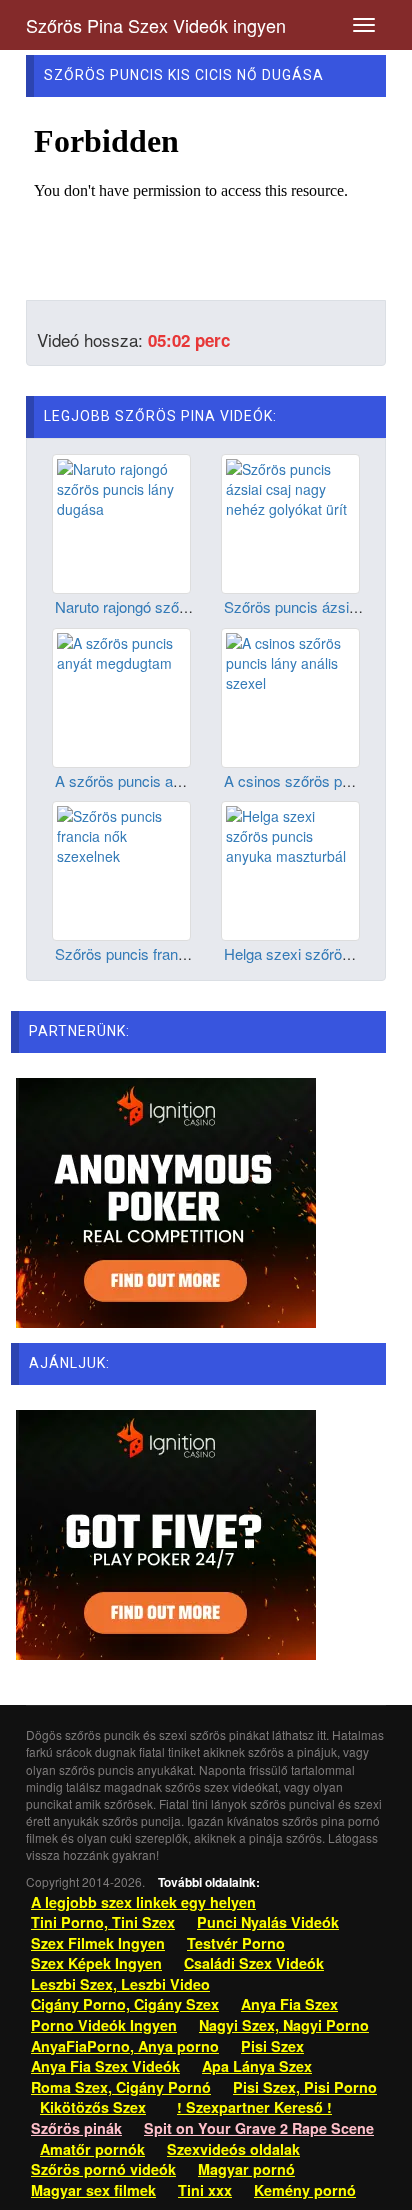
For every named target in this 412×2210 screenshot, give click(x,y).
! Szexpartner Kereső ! (254, 2107)
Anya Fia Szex (289, 2004)
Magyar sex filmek (93, 2190)
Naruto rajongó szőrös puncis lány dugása (192, 606)
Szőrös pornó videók (103, 2169)
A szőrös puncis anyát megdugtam (169, 780)
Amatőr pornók (92, 2149)
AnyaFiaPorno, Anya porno (125, 2046)
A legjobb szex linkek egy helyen (143, 1902)
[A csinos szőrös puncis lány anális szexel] (290, 695)
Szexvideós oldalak (233, 2149)
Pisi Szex (272, 2046)
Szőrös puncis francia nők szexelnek (175, 953)
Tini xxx (205, 2190)
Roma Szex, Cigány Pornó (121, 2087)
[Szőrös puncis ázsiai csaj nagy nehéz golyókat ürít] (290, 522)
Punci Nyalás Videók (268, 1922)
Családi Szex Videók (254, 1963)
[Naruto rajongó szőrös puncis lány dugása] (121, 522)
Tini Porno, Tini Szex (103, 1922)
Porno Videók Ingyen (104, 2025)
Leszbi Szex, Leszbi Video (120, 1984)
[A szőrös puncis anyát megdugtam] (121, 695)
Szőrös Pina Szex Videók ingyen (156, 25)
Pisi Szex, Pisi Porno (305, 2087)
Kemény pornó (305, 2190)
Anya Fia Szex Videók (105, 2066)
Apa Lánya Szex (257, 2066)
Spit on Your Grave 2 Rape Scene (259, 2128)
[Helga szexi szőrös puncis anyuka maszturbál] (290, 869)
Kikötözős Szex (93, 2107)
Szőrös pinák (76, 2128)
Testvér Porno (236, 1943)
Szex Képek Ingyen (96, 1963)
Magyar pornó (246, 2169)
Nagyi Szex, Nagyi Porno (284, 2025)
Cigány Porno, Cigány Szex (125, 2004)
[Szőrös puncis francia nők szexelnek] (121, 869)
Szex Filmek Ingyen (98, 1943)
